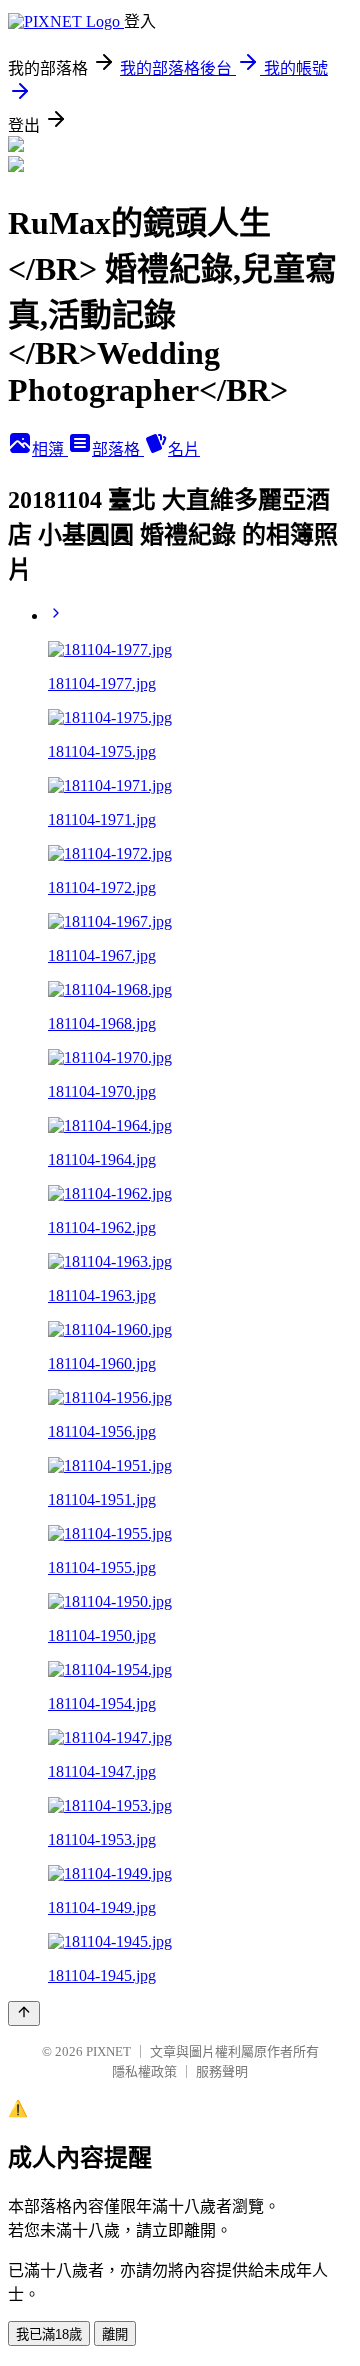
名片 (184, 449)
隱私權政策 (144, 2071)
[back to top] (24, 2013)
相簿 (50, 449)
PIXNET (108, 2051)
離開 (115, 2334)
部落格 (118, 449)
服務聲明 (222, 2071)
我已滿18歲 (49, 2334)
